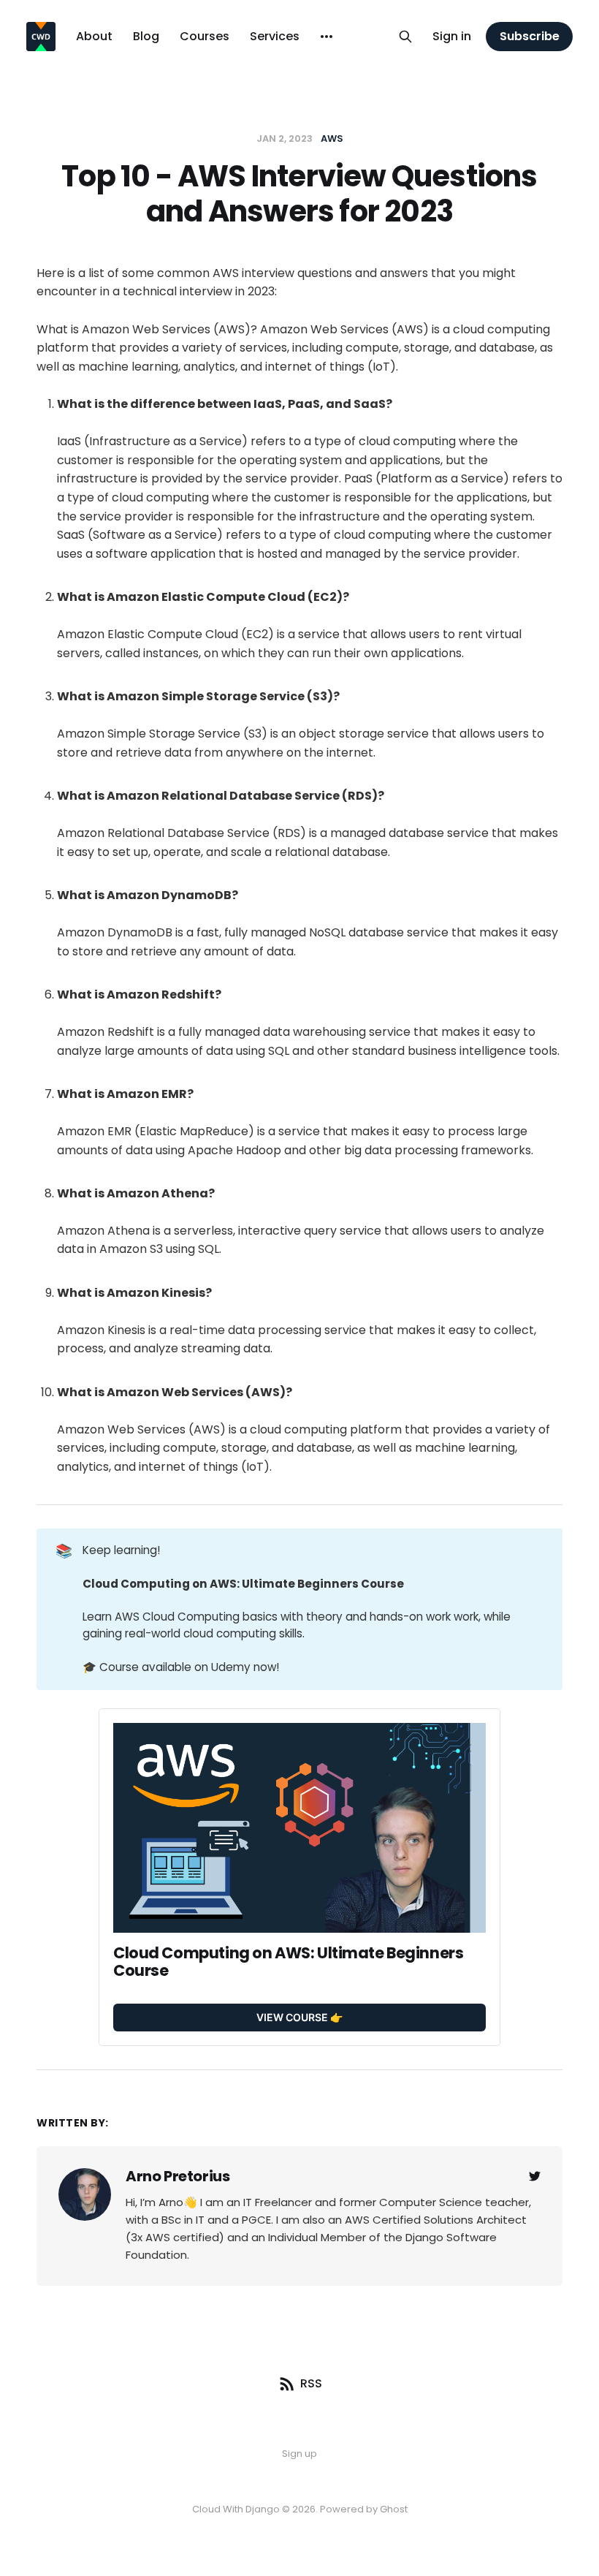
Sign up (299, 2454)
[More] (327, 37)
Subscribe (530, 36)
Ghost (394, 2509)
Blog (146, 36)
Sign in (452, 36)
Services (275, 36)
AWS (332, 139)
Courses (205, 36)
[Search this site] (405, 37)
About (94, 36)
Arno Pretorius (178, 2176)
